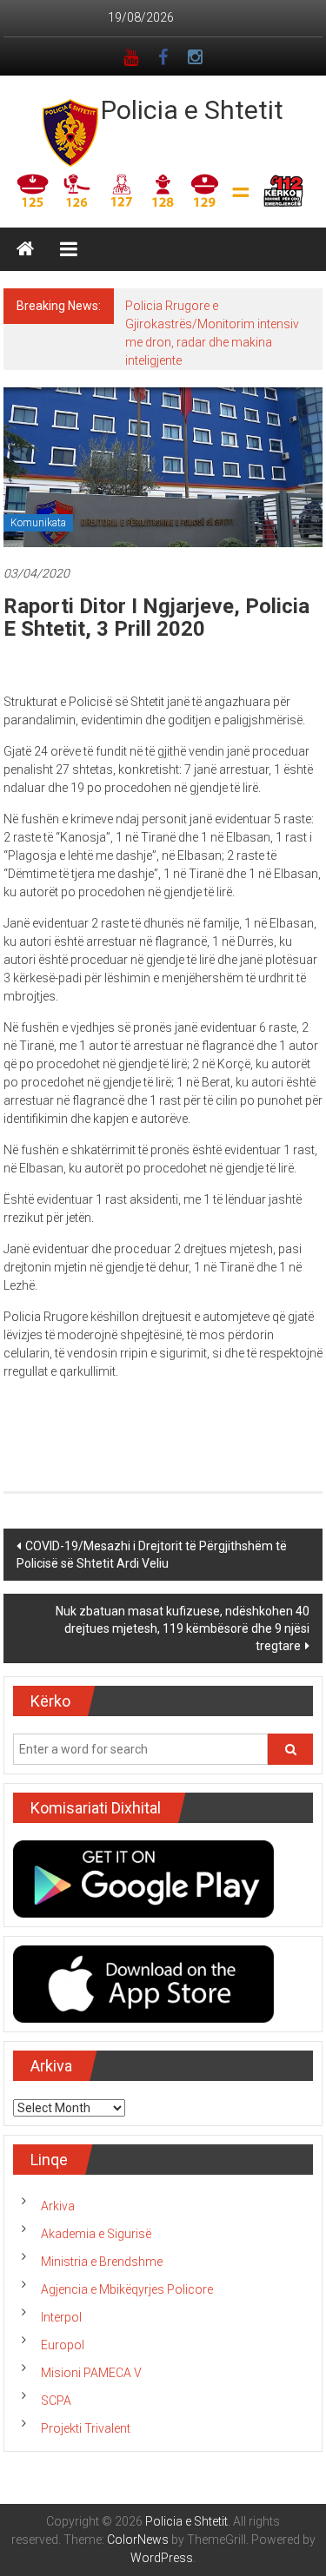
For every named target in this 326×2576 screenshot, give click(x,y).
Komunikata (38, 523)
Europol (63, 2345)
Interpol (61, 2317)
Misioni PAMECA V (91, 2373)
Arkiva (58, 2206)
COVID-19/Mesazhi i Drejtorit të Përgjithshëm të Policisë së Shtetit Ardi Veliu (152, 1555)
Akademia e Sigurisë (96, 2234)
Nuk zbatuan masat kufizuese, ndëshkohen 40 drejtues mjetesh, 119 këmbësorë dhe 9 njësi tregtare (183, 1628)
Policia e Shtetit (192, 110)
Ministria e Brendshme (102, 2262)
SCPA (56, 2401)
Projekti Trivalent (86, 2428)
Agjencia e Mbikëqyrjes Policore (127, 2289)
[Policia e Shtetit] (25, 249)
